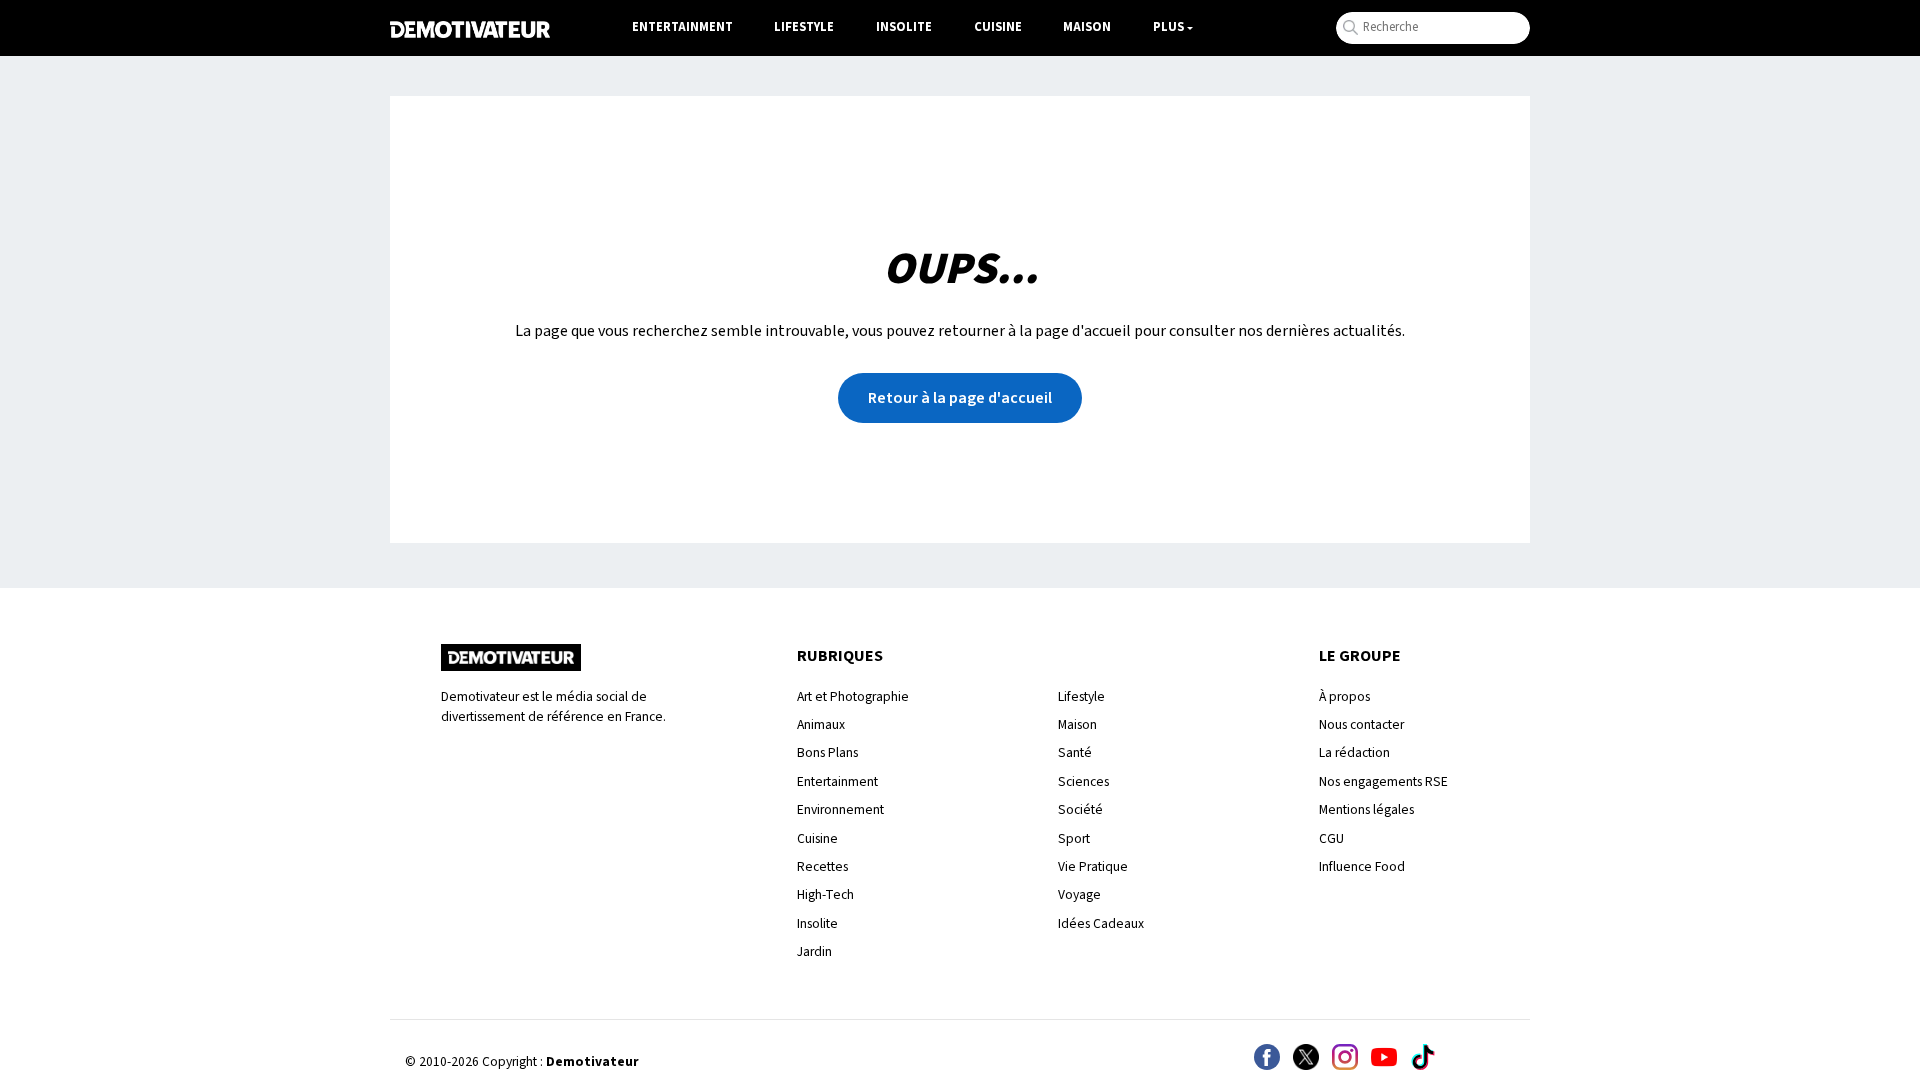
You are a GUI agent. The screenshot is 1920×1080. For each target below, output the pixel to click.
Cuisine (998, 27)
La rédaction (1354, 752)
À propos (1344, 696)
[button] (960, 398)
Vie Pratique (1093, 866)
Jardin (814, 951)
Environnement (840, 809)
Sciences (1083, 781)
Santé (1075, 752)
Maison (1087, 27)
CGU (1331, 838)
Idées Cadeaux (1101, 923)
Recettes (822, 866)
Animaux (821, 724)
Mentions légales (1366, 809)
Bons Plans (827, 752)
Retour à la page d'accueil (960, 398)
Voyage (1079, 894)
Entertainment (682, 27)
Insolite (904, 27)
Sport (1074, 838)
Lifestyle (804, 27)
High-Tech (825, 894)
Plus (1168, 27)
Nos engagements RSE (1383, 781)
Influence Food (1362, 866)
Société (1080, 809)
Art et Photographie (853, 696)
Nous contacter (1361, 724)
